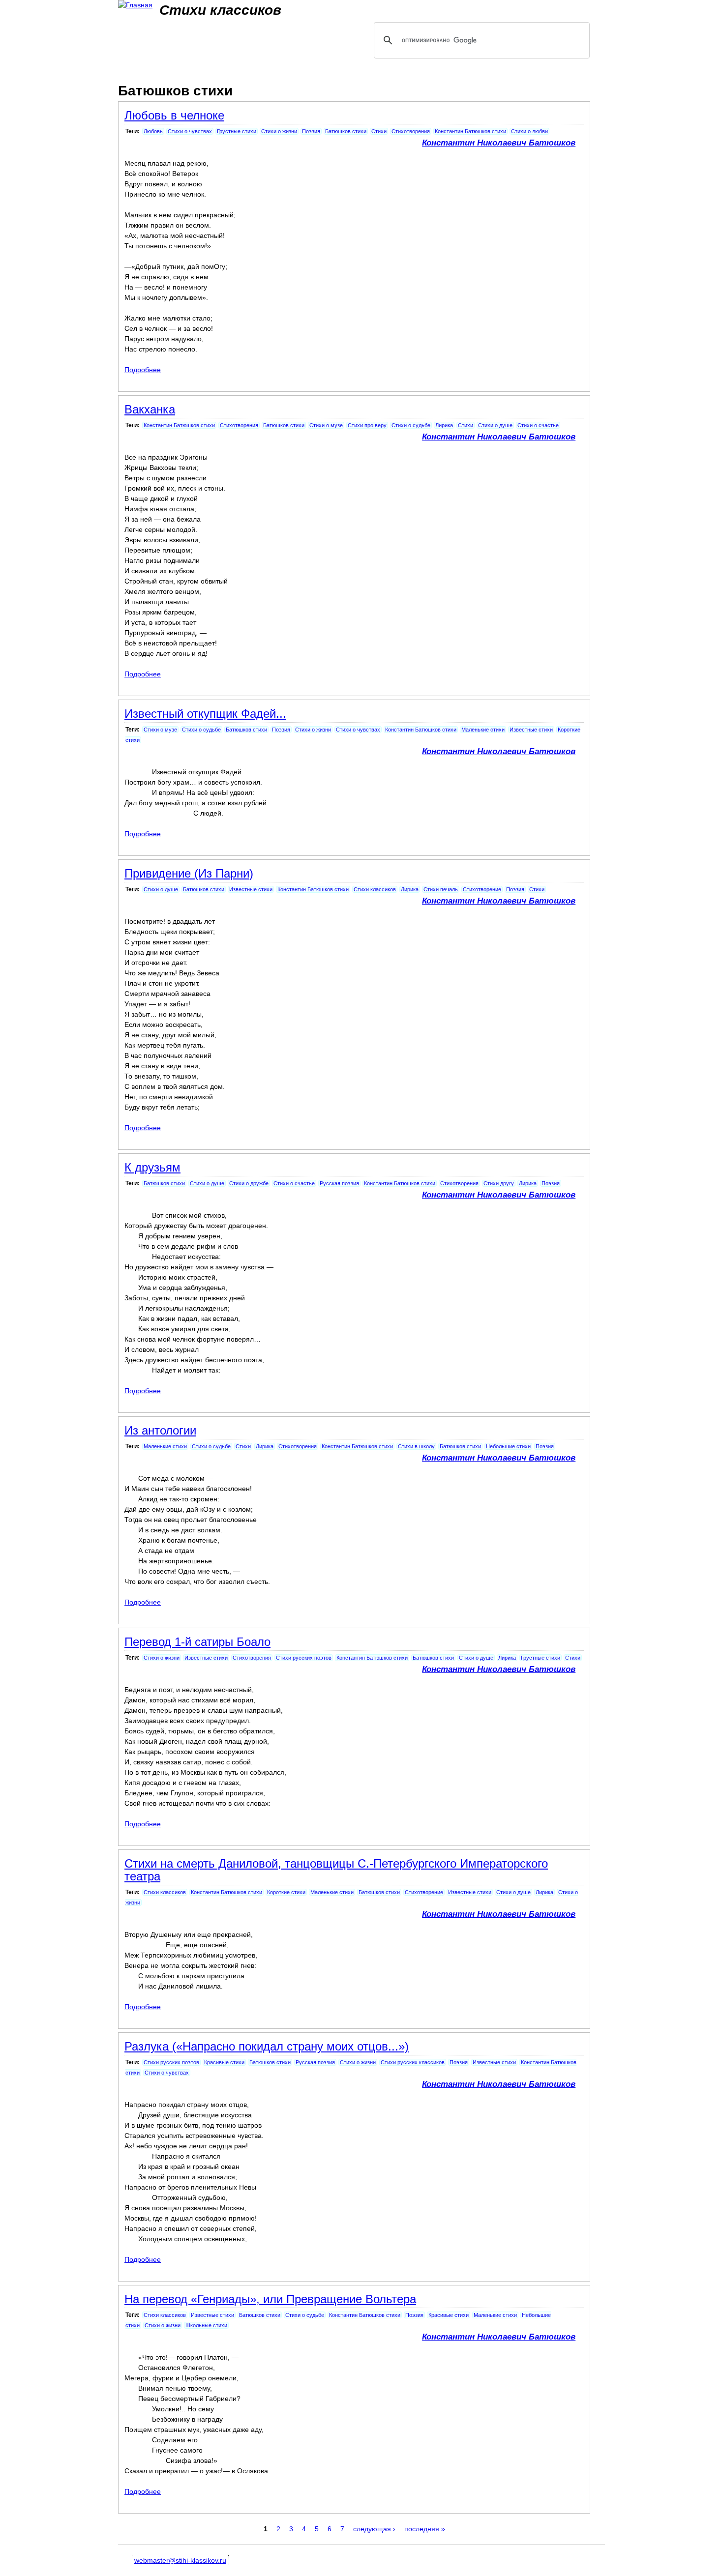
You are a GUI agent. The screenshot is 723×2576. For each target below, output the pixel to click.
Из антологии (160, 1430)
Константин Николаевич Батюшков (499, 143)
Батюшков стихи (346, 131)
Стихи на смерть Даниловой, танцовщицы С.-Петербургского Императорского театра (336, 1870)
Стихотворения (411, 131)
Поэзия (311, 131)
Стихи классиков (375, 889)
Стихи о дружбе (249, 1183)
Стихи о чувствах (190, 131)
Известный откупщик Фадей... (205, 714)
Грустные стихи (237, 131)
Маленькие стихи (483, 730)
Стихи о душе (495, 425)
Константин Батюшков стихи (470, 131)
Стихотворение (482, 889)
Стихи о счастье (538, 425)
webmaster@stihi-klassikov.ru (180, 2560)
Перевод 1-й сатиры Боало (197, 1642)
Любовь (153, 131)
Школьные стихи (206, 2325)
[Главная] (135, 5)
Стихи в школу (416, 1446)
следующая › (374, 2529)
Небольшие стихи (508, 1446)
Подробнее (143, 370)
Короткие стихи (286, 1892)
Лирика (444, 425)
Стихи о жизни (279, 131)
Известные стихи (531, 730)
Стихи (379, 131)
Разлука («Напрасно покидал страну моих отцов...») (267, 2046)
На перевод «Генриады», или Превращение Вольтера (270, 2299)
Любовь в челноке (174, 115)
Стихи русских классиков (413, 2062)
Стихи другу (499, 1183)
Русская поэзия (339, 1183)
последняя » (425, 2529)
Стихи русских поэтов (304, 1658)
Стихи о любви (529, 131)
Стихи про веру (367, 425)
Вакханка (150, 409)
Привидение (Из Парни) (189, 873)
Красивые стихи (224, 2062)
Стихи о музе (326, 425)
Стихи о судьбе (411, 425)
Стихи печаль (441, 889)
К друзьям (152, 1167)
